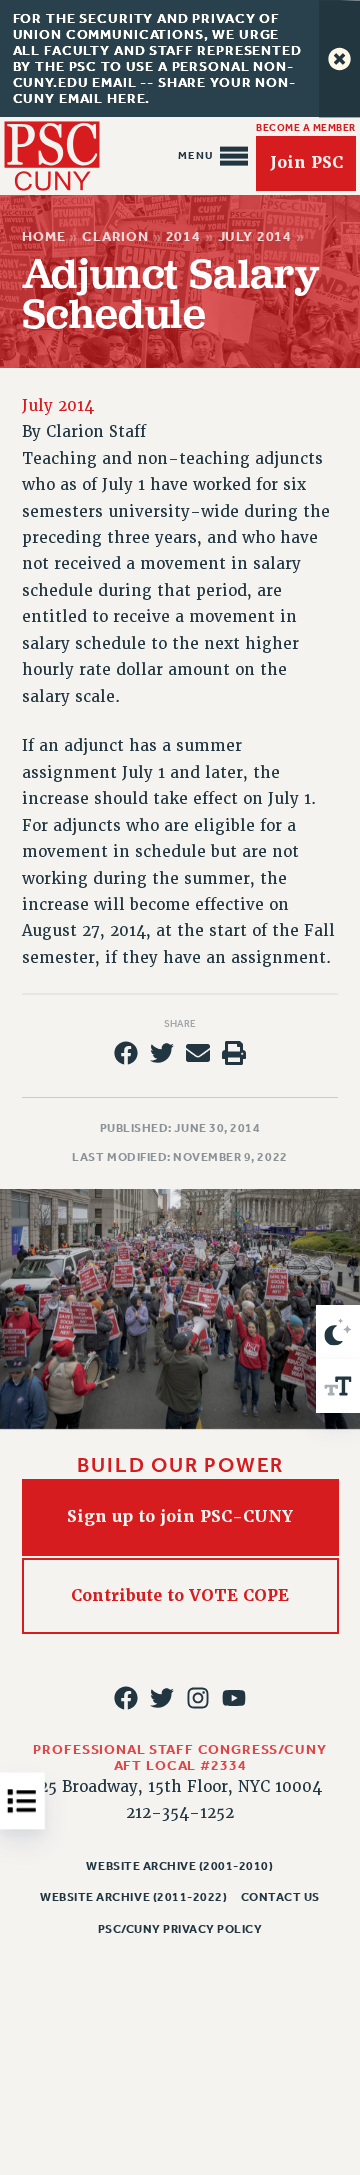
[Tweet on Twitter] (162, 1053)
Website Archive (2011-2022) (133, 1897)
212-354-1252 (180, 1813)
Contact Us (280, 1897)
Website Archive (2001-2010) (179, 1866)
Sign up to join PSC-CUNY (180, 1516)
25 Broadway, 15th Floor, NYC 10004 (180, 1787)
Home (43, 236)
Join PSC (306, 162)
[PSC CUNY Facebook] (126, 1698)
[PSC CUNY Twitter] (162, 1698)
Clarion (115, 236)
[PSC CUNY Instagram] (198, 1698)
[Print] (234, 1053)
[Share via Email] (198, 1053)
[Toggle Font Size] (338, 1386)
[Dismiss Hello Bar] (339, 58)
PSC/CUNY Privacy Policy (180, 1929)
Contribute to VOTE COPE (180, 1594)
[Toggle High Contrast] (338, 1332)
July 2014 (254, 236)
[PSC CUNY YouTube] (234, 1698)
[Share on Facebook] (126, 1053)
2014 (182, 236)
